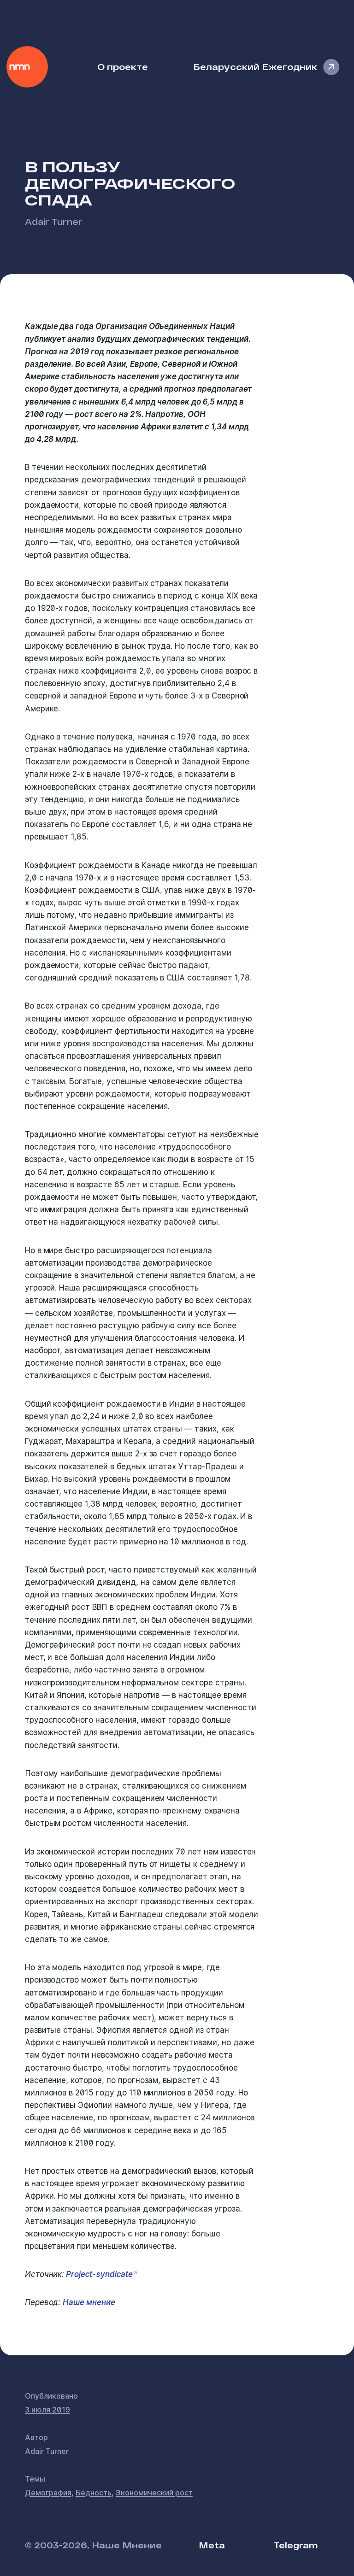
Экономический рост (154, 2493)
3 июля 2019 (47, 2410)
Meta (212, 2545)
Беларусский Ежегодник (255, 67)
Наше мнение (89, 2302)
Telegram (295, 2545)
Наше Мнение (27, 67)
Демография (48, 2493)
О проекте (123, 67)
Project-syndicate (98, 2274)
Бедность (94, 2493)
